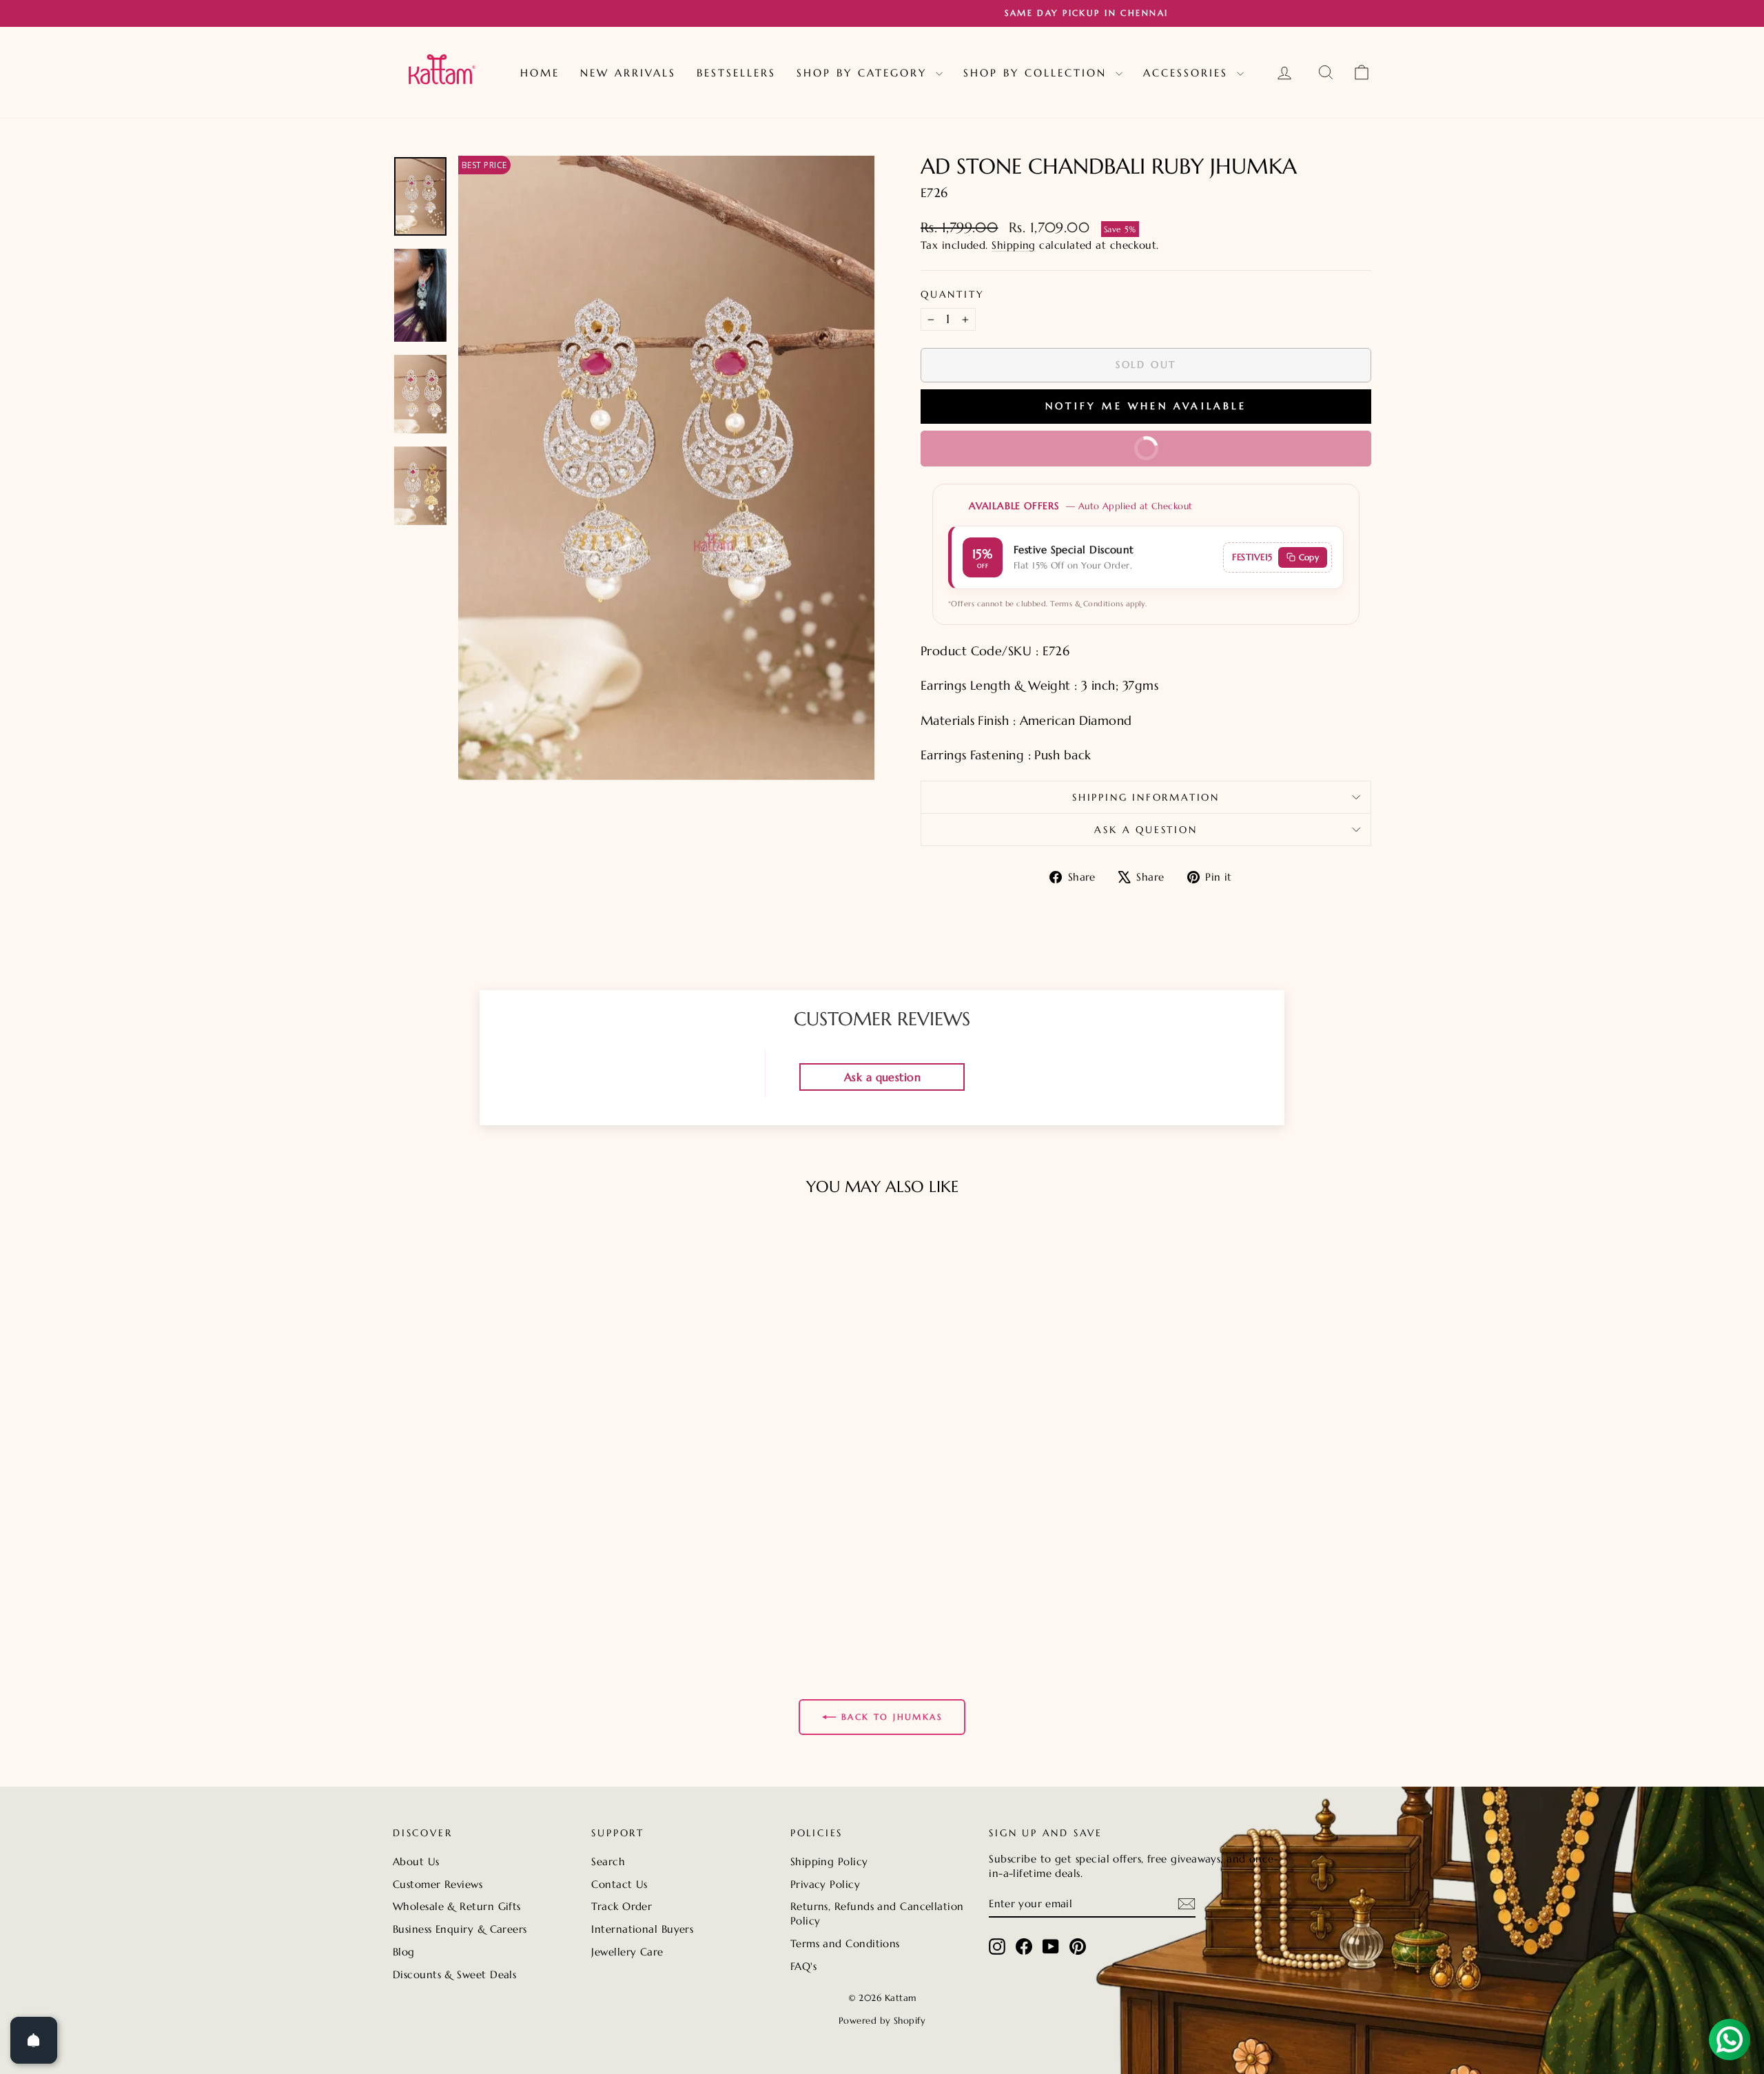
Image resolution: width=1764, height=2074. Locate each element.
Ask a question (1146, 830)
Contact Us (619, 1884)
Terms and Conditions (845, 1943)
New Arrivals (628, 73)
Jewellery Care (627, 1952)
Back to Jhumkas (892, 1717)
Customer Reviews (438, 1884)
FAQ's (803, 1966)
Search (608, 1861)
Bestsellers (736, 73)
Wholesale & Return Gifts (457, 1906)
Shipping (1014, 245)
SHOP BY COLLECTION (1038, 73)
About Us (416, 1861)
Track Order (622, 1906)
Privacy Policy (825, 1884)
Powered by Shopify (882, 2021)
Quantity (952, 294)
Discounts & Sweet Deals (454, 1974)
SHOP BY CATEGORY (864, 73)
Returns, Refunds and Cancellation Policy (877, 1913)
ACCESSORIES (1188, 73)
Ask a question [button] (882, 1077)
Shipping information (1146, 797)
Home (540, 73)
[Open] (34, 2040)
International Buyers (642, 1929)
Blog (404, 1952)
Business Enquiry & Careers (460, 1929)
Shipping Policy (829, 1861)
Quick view (510, 1564)
